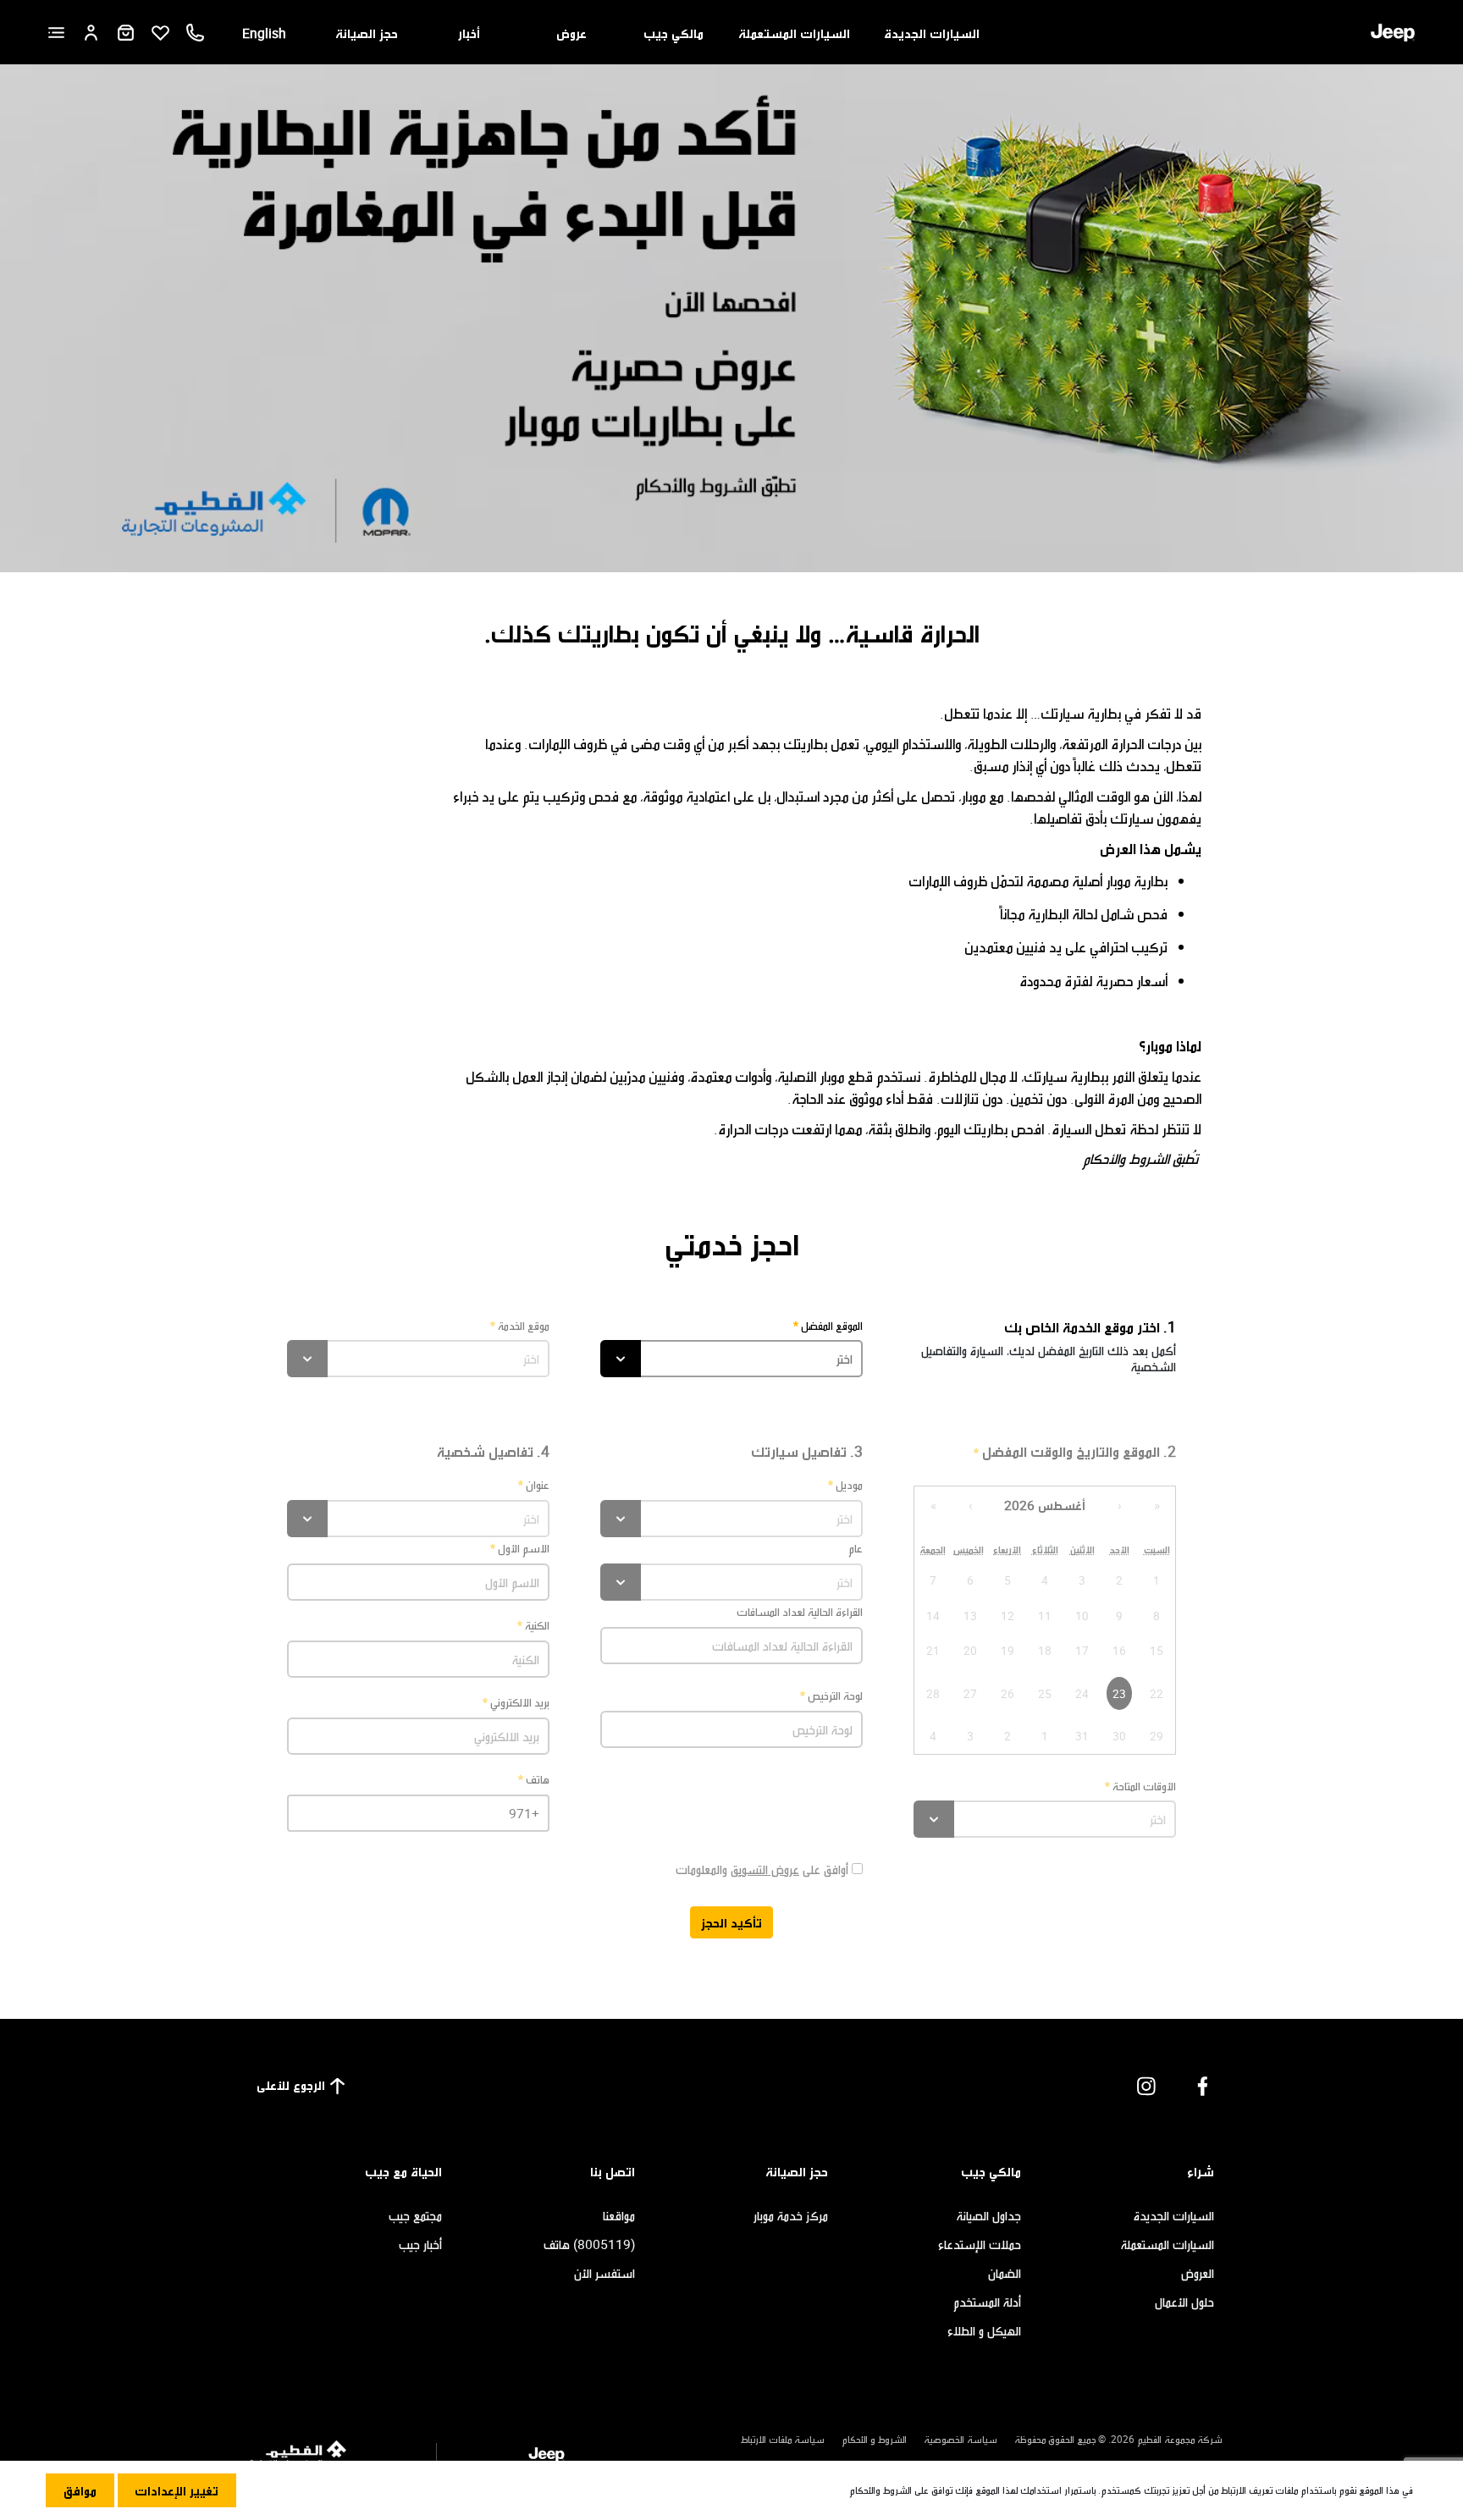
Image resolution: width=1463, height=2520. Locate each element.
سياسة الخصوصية (961, 2439)
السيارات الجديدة (932, 33)
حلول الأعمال (1184, 2302)
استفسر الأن (605, 2273)
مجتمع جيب (415, 2215)
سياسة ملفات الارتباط (783, 2439)
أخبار (469, 33)
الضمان (1005, 2273)
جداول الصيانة (989, 2215)
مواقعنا (619, 2215)
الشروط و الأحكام (874, 2439)
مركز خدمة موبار (791, 2215)
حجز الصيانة (367, 33)
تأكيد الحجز (731, 1922)
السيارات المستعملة (794, 33)
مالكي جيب (674, 33)
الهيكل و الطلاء (984, 2330)
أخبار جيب (420, 2244)
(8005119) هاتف (589, 2244)
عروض (571, 33)
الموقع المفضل (832, 1325)
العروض (1198, 2273)
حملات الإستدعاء (980, 2244)
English (264, 33)
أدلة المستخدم (987, 2302)
